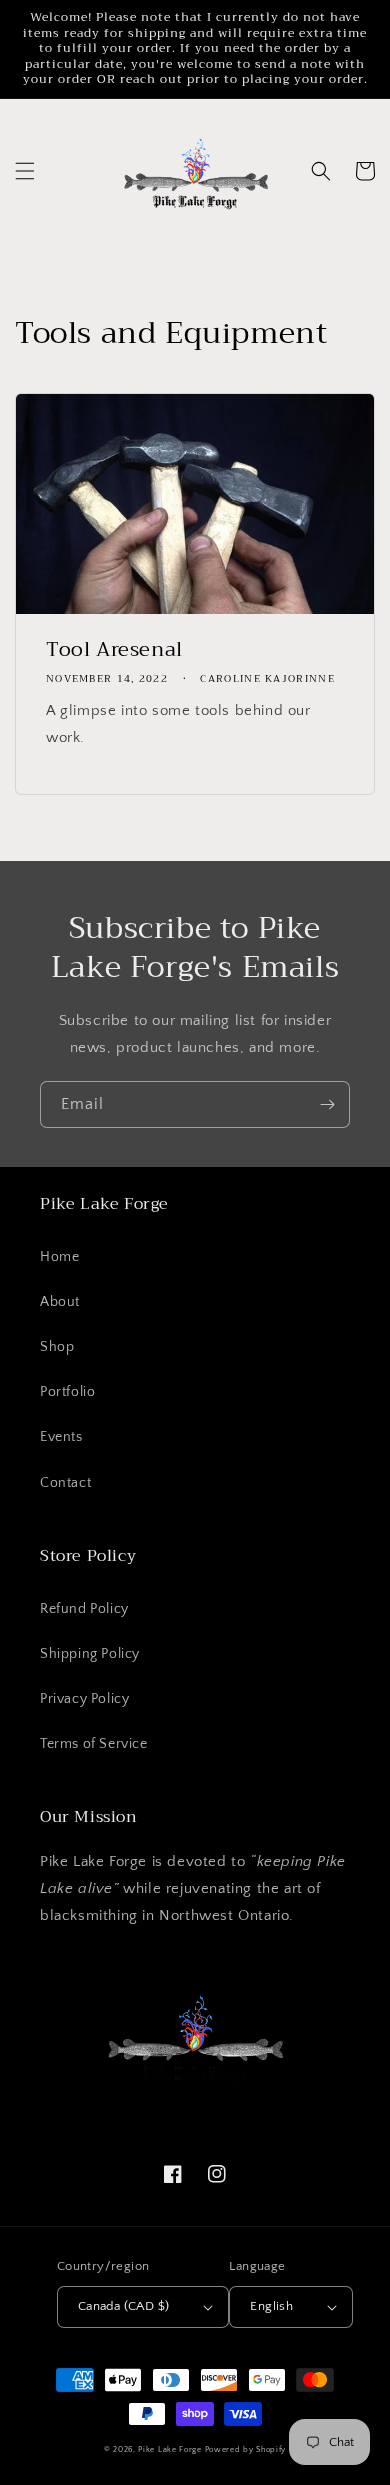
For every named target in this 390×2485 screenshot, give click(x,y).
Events (61, 1437)
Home (59, 1257)
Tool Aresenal (114, 650)
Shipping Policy (90, 1654)
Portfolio (67, 1392)
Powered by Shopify (246, 2449)
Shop (57, 1347)
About (60, 1302)
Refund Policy (84, 1609)
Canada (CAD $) (124, 2306)
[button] (25, 171)
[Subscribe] (327, 1104)
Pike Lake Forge (170, 2449)
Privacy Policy (84, 1699)
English (271, 2306)
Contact (65, 1483)
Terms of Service (94, 1744)
